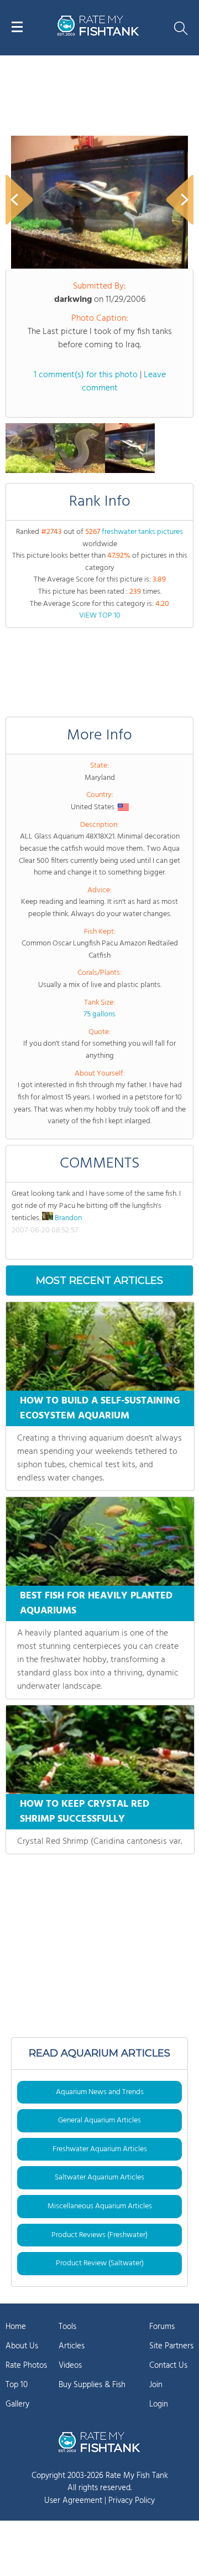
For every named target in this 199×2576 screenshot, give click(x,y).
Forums (162, 2327)
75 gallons (99, 1014)
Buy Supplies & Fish (92, 2385)
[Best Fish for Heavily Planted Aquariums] (100, 1541)
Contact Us (168, 2366)
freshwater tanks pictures (142, 532)
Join (156, 2385)
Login (159, 2404)
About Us (22, 2346)
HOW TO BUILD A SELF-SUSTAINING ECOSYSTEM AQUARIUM (100, 1408)
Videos (70, 2366)
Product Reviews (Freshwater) (99, 2235)
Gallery (17, 2404)
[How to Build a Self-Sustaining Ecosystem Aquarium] (100, 1346)
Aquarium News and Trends (100, 2092)
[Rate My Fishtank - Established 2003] (99, 2442)
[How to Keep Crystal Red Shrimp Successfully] (100, 1750)
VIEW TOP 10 (100, 616)
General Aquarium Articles (99, 2120)
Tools (67, 2327)
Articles (72, 2346)
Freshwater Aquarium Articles (100, 2149)
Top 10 (17, 2385)
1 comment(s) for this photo (86, 375)
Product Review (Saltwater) (100, 2263)
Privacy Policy (132, 2501)
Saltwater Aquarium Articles (99, 2177)
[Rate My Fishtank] (98, 34)
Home (16, 2327)
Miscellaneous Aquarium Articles (100, 2206)
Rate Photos (26, 2366)
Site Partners (171, 2346)
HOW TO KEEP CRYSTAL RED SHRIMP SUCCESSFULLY (85, 1812)
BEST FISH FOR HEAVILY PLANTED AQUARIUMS (96, 1603)
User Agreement (73, 2501)
